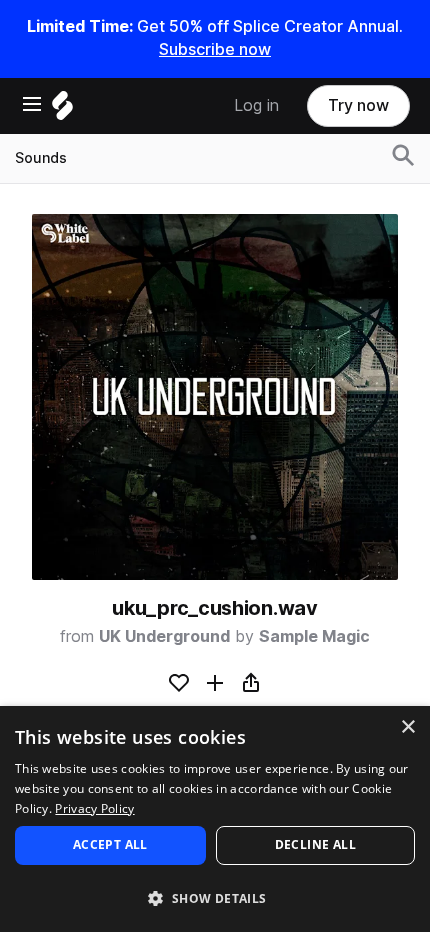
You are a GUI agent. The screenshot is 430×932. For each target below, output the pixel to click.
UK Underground (164, 636)
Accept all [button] (110, 844)
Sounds (41, 158)
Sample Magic (314, 636)
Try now (358, 105)
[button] (215, 897)
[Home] (62, 110)
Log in (256, 105)
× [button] (407, 727)
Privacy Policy (94, 808)
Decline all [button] (315, 844)
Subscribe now (215, 49)
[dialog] (215, 819)
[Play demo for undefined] (215, 397)
